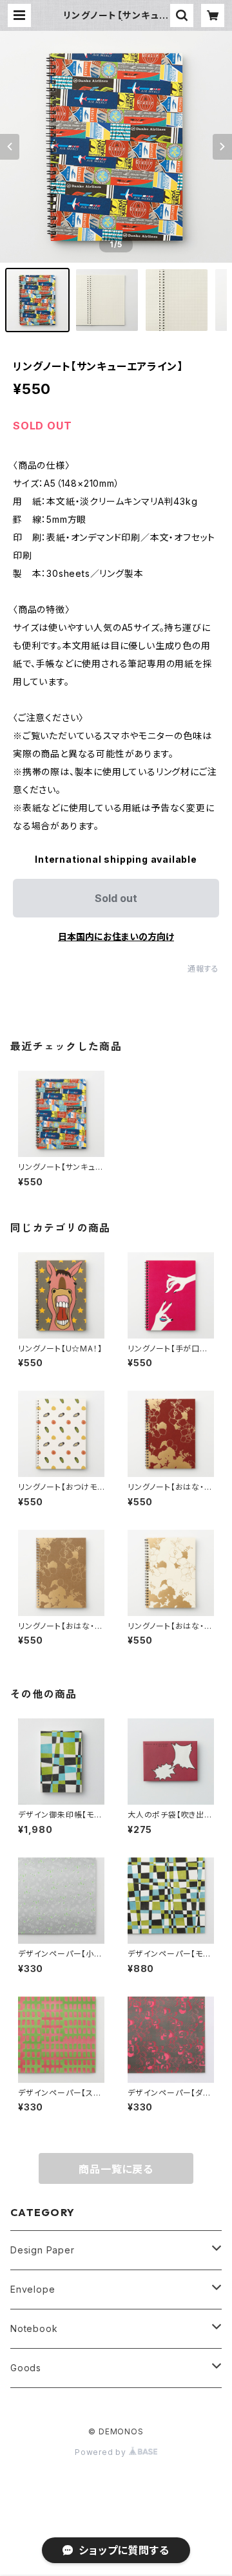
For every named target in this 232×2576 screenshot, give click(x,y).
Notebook (34, 2328)
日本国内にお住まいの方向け (116, 936)
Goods (26, 2368)
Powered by (102, 2452)
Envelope (33, 2289)
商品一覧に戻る (116, 2169)
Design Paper (43, 2250)
